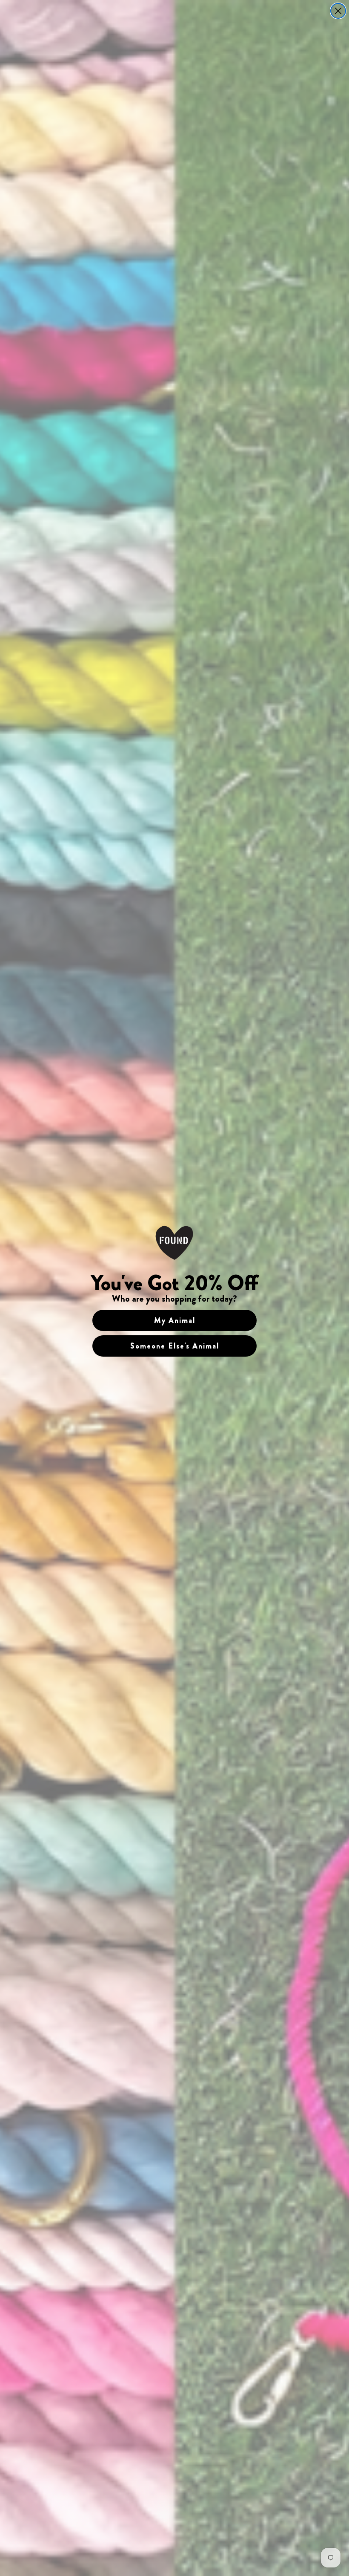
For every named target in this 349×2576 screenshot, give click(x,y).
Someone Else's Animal (175, 1346)
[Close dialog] (338, 11)
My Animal (175, 1320)
